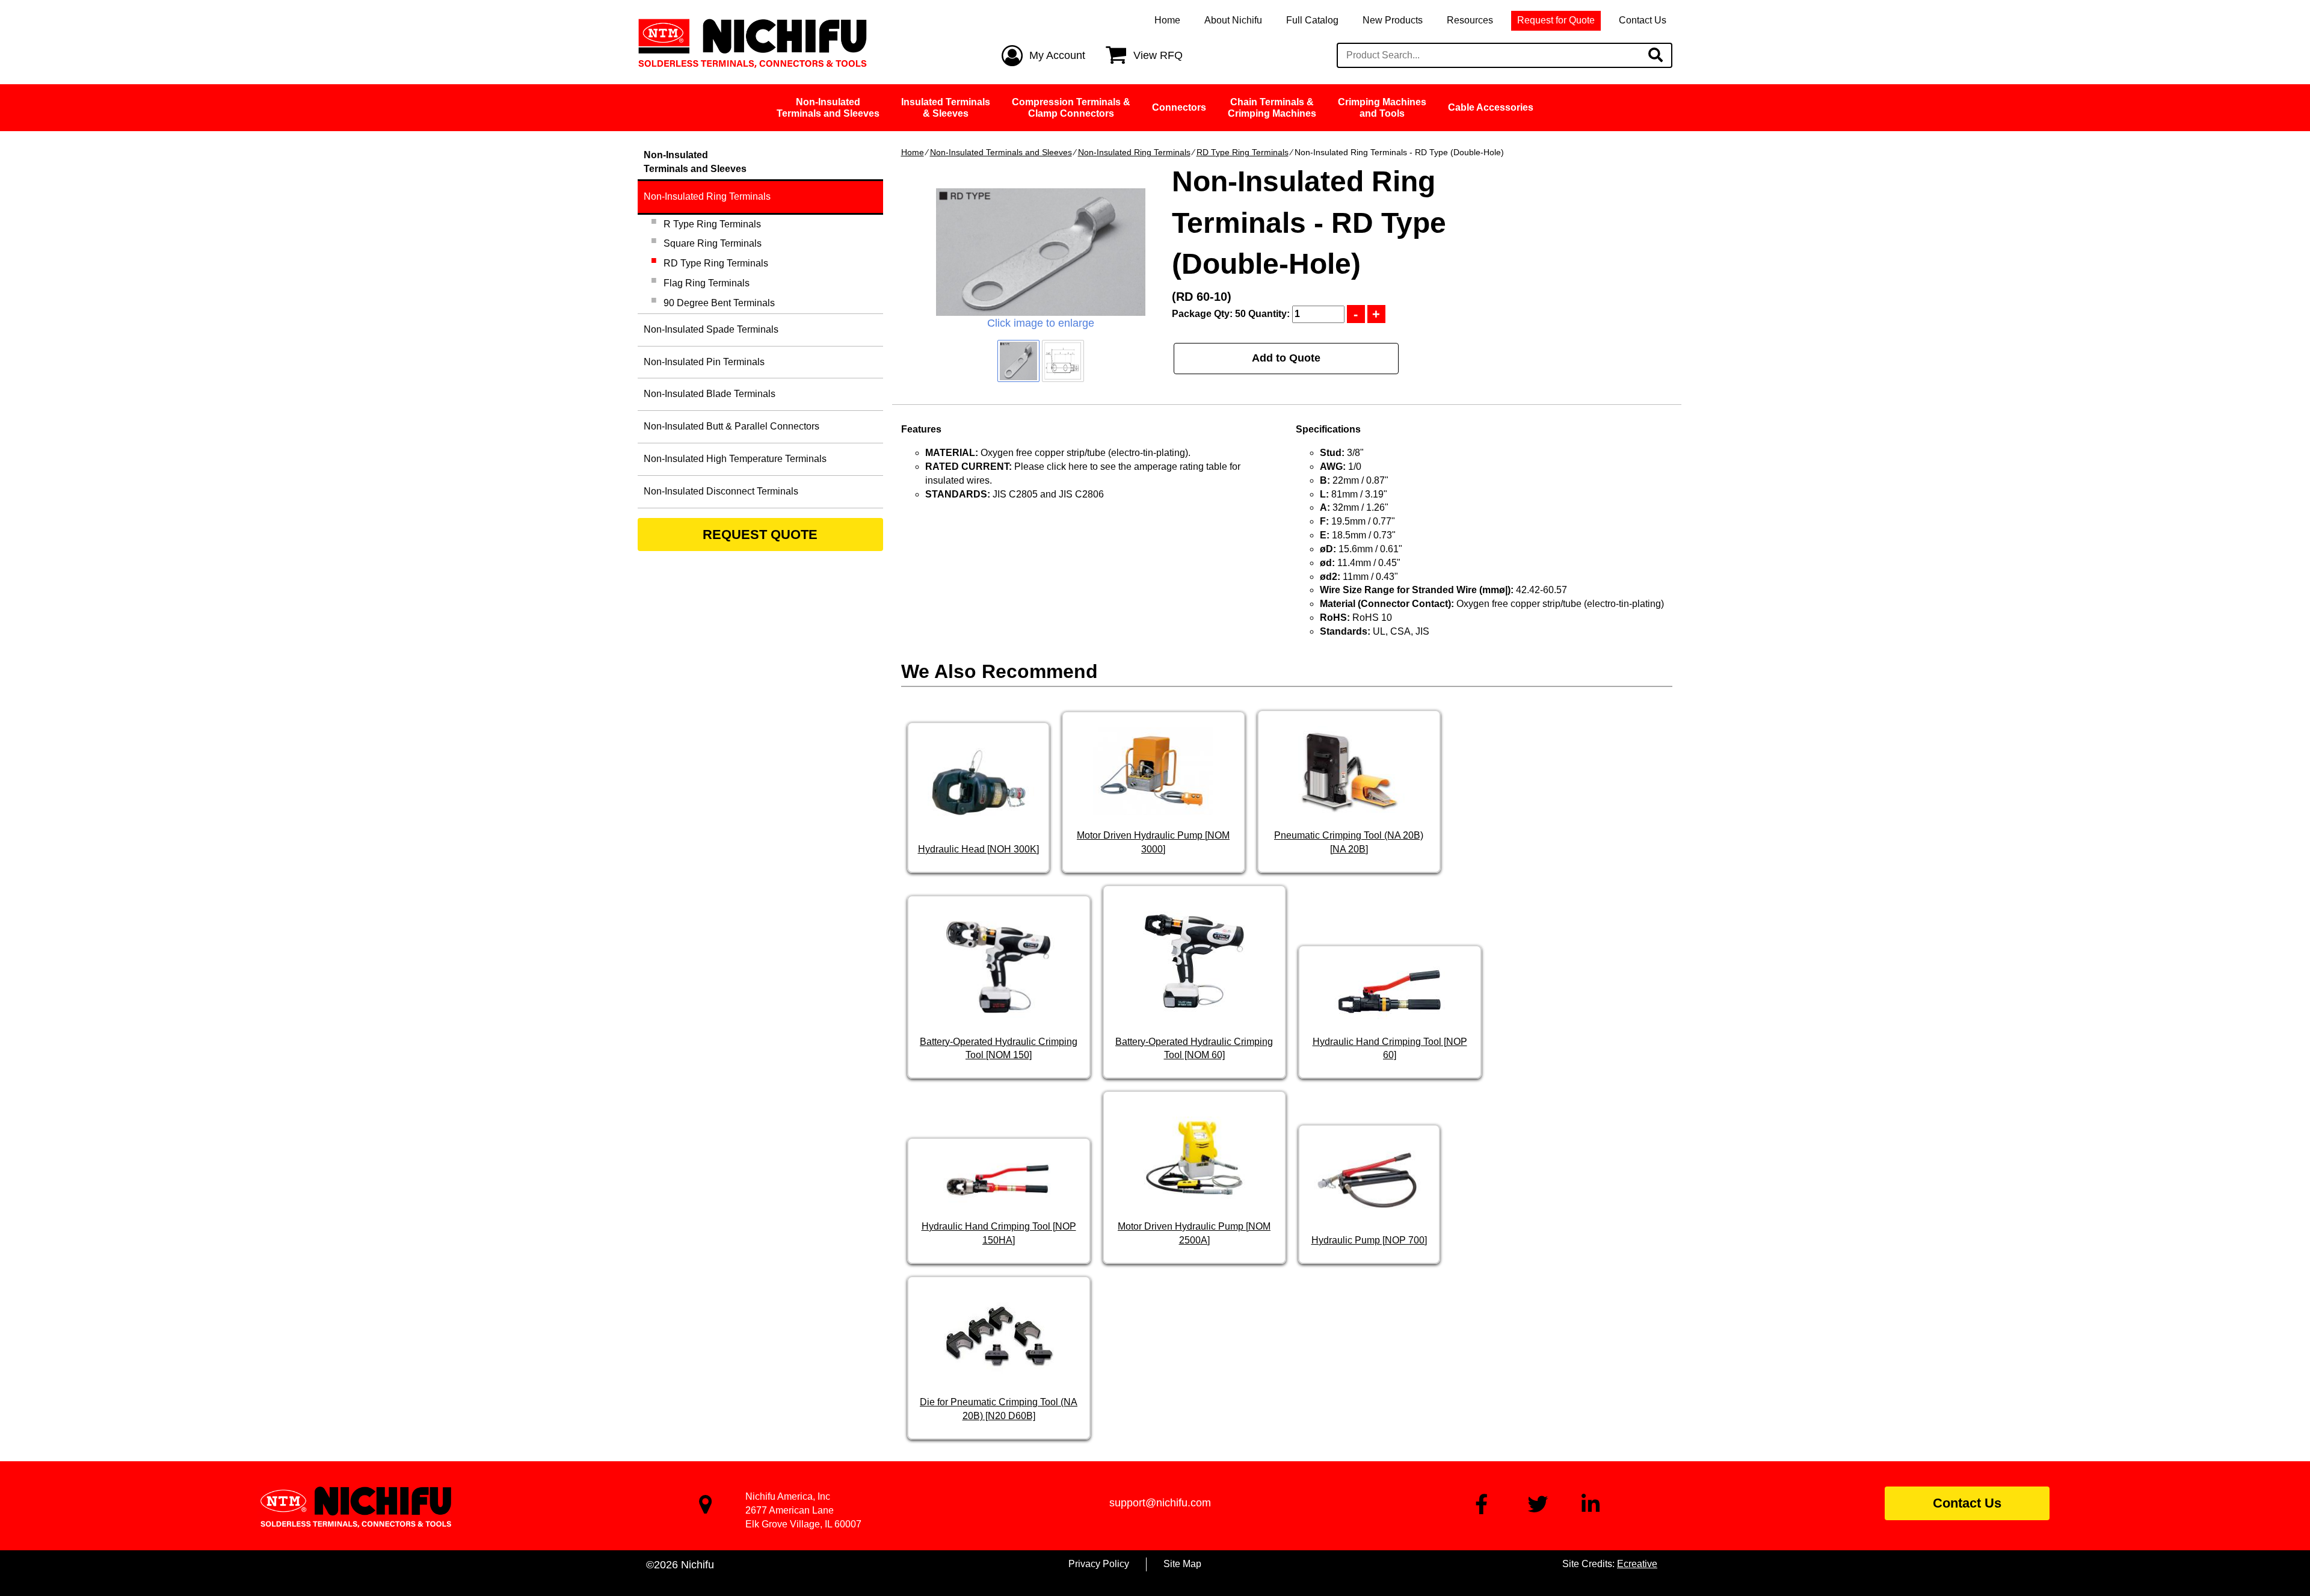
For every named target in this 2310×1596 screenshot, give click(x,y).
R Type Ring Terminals (712, 224)
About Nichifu (1233, 20)
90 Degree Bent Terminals (719, 303)
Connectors (1179, 107)
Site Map (1182, 1564)
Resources (1470, 20)
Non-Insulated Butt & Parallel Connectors (731, 426)
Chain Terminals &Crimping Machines (1272, 108)
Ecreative (1637, 1564)
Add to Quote (1286, 358)
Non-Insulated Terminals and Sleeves (1001, 152)
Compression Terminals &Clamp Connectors (1071, 108)
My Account (1057, 55)
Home (1167, 20)
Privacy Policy (1099, 1564)
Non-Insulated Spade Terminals (711, 329)
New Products (1393, 20)
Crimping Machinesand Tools (1382, 108)
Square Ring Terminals (713, 243)
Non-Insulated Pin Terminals (704, 362)
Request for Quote (1556, 20)
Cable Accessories (1491, 107)
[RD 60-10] (1041, 252)
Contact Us (1643, 20)
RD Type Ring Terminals (1243, 152)
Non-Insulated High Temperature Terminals (735, 459)
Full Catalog (1312, 20)
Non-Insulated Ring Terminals (1134, 152)
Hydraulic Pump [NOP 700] (1369, 1240)
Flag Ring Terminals (707, 283)
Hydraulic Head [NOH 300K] (978, 849)
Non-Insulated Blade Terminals (710, 394)
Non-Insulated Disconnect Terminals (721, 491)
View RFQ (1158, 55)
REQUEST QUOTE (760, 535)
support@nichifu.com (1160, 1503)
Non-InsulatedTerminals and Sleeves (828, 108)
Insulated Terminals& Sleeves (946, 108)
